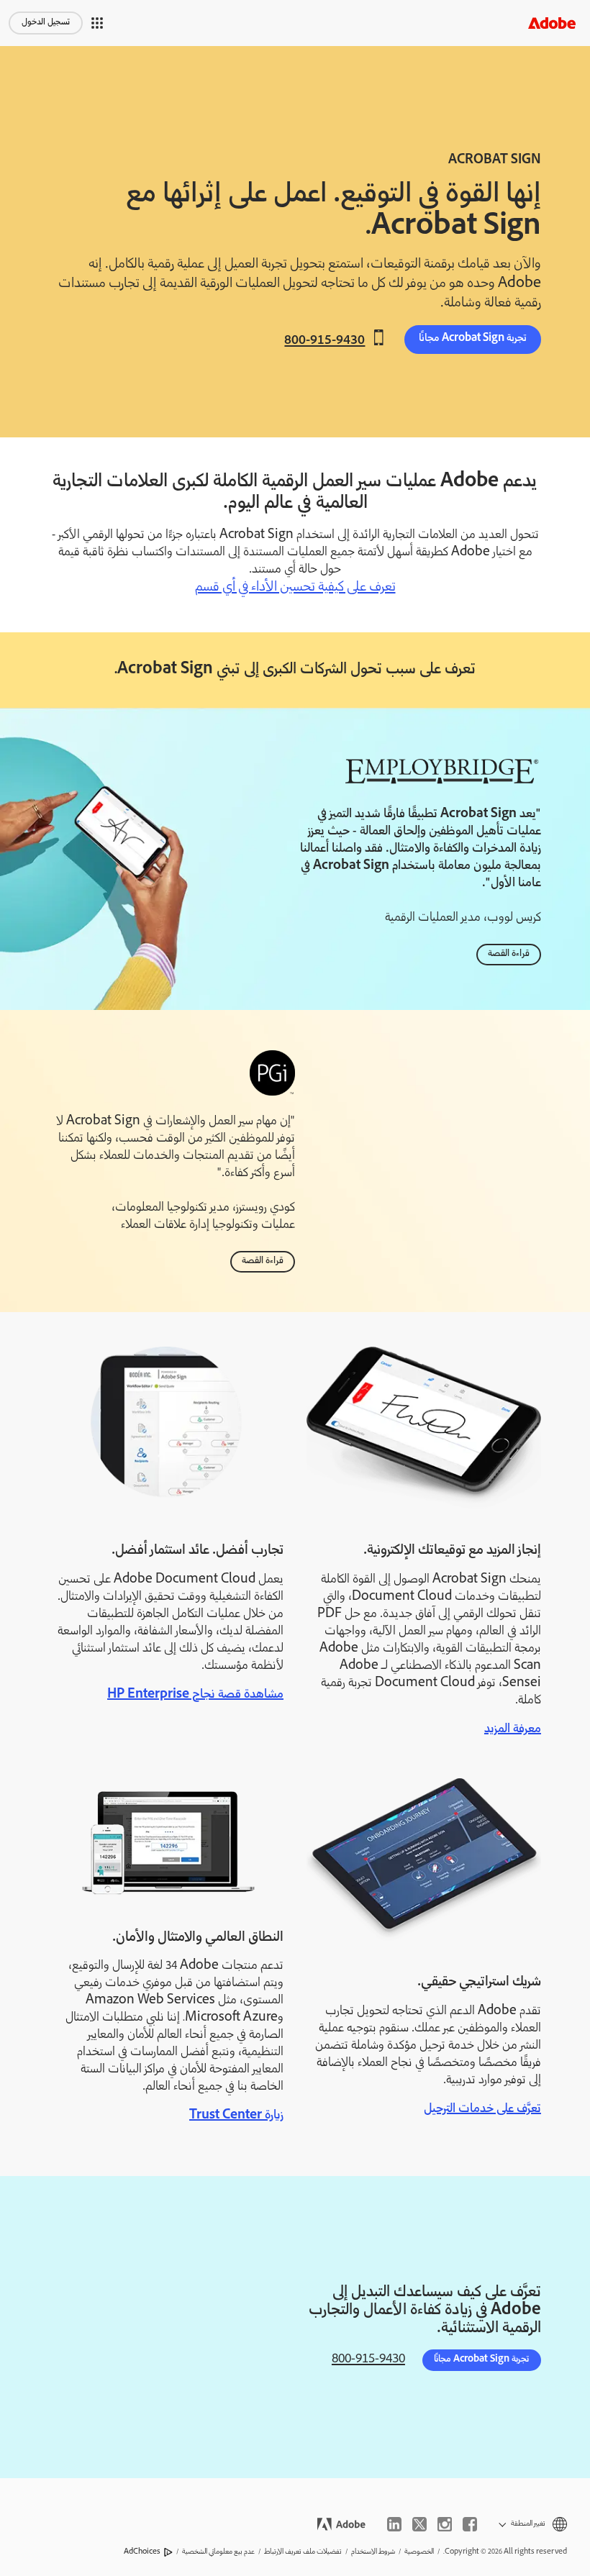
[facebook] (470, 2524)
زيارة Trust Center (236, 2116)
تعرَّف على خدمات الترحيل (482, 2109)
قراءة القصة (509, 954)
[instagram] (445, 2524)
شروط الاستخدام (373, 2552)
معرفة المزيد (513, 1729)
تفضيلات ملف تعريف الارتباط (303, 2552)
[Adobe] (552, 23)
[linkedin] (394, 2524)
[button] (97, 23)
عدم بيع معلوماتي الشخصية (218, 2552)
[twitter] (419, 2524)
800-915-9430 (324, 340)
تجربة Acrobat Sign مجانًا (473, 339)
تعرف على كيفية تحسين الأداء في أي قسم (295, 588)
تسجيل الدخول (46, 23)
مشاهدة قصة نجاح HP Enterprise (195, 1695)
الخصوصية (419, 2552)
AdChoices (142, 2552)
